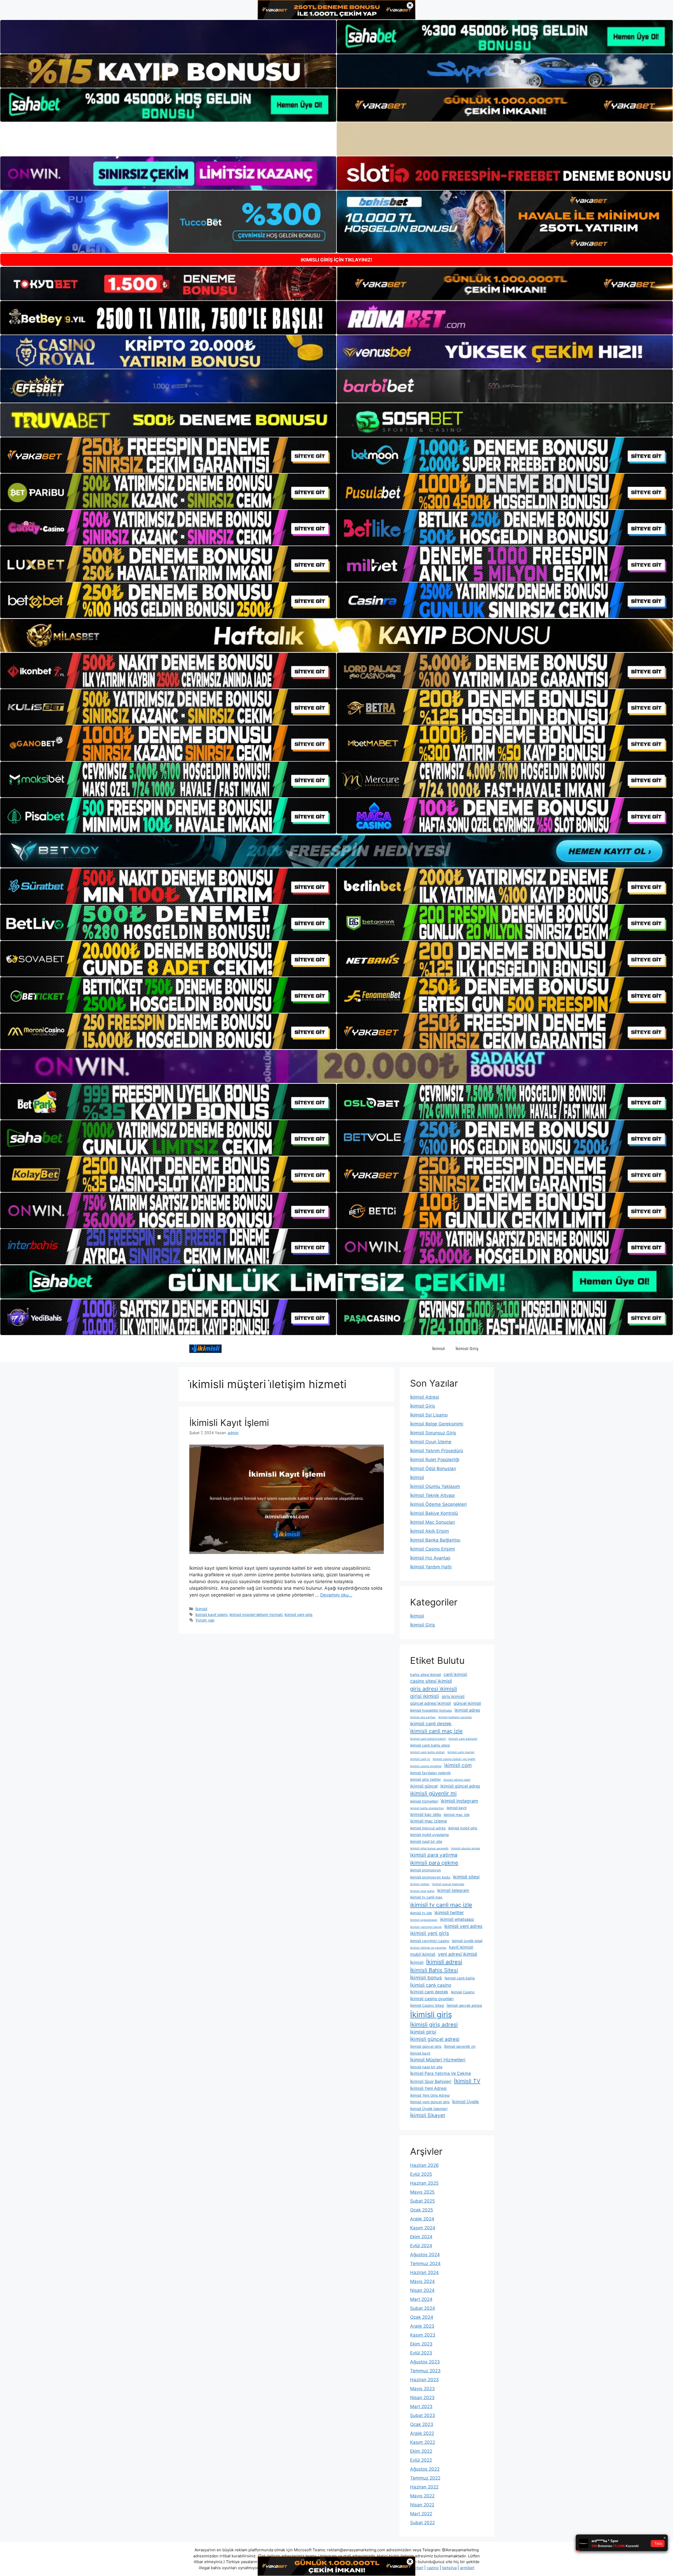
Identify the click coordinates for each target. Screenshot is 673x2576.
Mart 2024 (421, 2299)
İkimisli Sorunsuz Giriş (433, 1433)
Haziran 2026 (424, 2165)
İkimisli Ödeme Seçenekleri (438, 1504)
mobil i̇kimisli (423, 1954)
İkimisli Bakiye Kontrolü (434, 1513)
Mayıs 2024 (422, 2281)
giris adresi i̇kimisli (434, 1689)
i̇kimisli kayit (457, 1808)
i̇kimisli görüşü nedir (457, 1780)
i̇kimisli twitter (449, 1913)
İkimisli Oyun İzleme (431, 1442)
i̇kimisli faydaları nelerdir (430, 1773)
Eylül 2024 (421, 2246)
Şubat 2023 (423, 2415)
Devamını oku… (336, 1595)
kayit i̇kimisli (461, 1947)
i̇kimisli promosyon (425, 1870)
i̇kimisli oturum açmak (466, 1848)
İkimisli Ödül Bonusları (433, 1469)
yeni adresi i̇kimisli (458, 1954)
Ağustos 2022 (425, 2469)
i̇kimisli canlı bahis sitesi (430, 1745)
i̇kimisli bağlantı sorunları (455, 1717)
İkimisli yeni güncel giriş (430, 2102)
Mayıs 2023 (422, 2389)
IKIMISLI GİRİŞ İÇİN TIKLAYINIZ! (336, 260)
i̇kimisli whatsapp (457, 1919)
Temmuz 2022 (425, 2478)
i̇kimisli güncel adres (460, 1786)
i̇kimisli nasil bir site (426, 1841)
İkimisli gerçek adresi (464, 2005)
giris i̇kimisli (453, 1697)
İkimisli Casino (463, 1992)
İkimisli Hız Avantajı (430, 1558)
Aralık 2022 (422, 2433)
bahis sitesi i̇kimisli (425, 1675)
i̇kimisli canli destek (431, 1724)
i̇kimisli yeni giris (299, 1615)
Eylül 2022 (421, 2460)
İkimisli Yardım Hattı (431, 1567)
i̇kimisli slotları (420, 1884)
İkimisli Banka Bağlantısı (435, 1540)
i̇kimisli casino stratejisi (426, 1766)
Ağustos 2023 (425, 2362)
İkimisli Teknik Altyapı (432, 1495)
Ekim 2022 (421, 2451)
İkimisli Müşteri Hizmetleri (438, 2060)
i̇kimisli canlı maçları (461, 1752)
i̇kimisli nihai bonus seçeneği (429, 1848)
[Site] (168, 455)
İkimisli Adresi (425, 1397)
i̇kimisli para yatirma (434, 1855)
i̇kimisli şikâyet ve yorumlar (428, 1948)
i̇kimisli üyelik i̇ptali (467, 1941)
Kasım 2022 (423, 2442)
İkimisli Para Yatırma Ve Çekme (440, 2073)
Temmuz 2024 (425, 2264)
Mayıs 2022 (422, 2496)
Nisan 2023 (422, 2398)
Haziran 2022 (424, 2487)
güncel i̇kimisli (467, 1703)
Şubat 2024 (423, 2308)
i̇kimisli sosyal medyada (448, 1884)
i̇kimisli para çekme (434, 1863)
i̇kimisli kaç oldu (426, 1815)
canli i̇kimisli (455, 1674)
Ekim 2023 (421, 2344)
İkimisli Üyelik (466, 2102)
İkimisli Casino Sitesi (427, 2005)
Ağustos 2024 (425, 2255)
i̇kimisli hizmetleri (424, 1801)
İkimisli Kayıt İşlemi (229, 1423)
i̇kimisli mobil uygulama (429, 1835)
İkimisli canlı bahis (460, 1978)
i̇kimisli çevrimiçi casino (430, 1941)
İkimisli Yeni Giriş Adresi (430, 2095)
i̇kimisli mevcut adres (428, 1828)
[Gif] (336, 635)
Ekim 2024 (421, 2237)
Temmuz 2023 (425, 2371)
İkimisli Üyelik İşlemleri (429, 2109)
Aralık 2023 (422, 2326)
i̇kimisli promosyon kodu (430, 1877)
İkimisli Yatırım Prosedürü (437, 1451)
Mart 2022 (421, 2514)
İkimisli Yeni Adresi (428, 2088)
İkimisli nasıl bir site (426, 2067)
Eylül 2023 (421, 2353)
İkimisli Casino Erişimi (432, 1549)
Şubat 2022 (422, 2523)
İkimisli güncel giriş (426, 2046)
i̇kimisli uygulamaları (424, 1920)
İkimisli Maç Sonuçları (433, 1522)
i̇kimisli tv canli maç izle (441, 1905)
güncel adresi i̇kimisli (430, 1703)
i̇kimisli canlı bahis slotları (427, 1752)
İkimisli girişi (423, 2032)
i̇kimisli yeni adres (463, 1926)
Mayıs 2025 (422, 2192)
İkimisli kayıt (420, 2053)
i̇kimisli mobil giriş (463, 1828)
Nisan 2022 (422, 2505)
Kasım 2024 (423, 2228)
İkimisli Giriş (467, 1349)
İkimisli (439, 1349)
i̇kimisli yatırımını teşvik (426, 1927)
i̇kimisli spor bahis (422, 1891)
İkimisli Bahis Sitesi (434, 1970)
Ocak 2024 (422, 2317)
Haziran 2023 (424, 2380)
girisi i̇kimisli (425, 1696)
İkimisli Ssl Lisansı (429, 1415)
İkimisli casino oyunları (432, 1999)
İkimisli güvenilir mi (460, 2046)
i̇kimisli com (458, 1765)
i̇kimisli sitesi (466, 1877)
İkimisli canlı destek (429, 1992)
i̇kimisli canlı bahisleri (463, 1739)
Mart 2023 (421, 2406)
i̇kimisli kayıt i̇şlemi (211, 1615)
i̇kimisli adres (467, 1710)
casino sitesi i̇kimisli (431, 1681)
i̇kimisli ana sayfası (423, 1717)
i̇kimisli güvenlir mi (433, 1793)
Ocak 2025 (422, 2210)
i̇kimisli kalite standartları (427, 1808)
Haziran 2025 (424, 2183)
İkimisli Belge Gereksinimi (437, 1424)
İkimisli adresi (444, 1962)
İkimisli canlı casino (431, 1985)
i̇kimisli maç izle (457, 1815)
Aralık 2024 (422, 2219)
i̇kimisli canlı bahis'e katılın (428, 1739)
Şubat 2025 (422, 2201)
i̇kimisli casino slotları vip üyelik (454, 1759)
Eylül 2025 (421, 2174)
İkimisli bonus (426, 1978)
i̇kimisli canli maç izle (436, 1731)
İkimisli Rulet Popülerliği (435, 1460)
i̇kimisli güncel (424, 1786)
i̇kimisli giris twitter (425, 1779)
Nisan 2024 (422, 2290)
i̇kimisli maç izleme (429, 1821)
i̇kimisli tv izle (421, 1913)
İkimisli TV (467, 2081)
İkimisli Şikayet (428, 2115)
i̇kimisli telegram (453, 1890)
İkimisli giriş (431, 2015)
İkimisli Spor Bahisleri (431, 2082)
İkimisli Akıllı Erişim (430, 1531)
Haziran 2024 (424, 2272)
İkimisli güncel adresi (435, 2039)
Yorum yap (205, 1620)
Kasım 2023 (423, 2335)
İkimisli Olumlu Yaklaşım (435, 1486)
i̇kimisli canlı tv (420, 1759)
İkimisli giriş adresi (434, 2025)
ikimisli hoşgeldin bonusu (431, 1710)
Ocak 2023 (422, 2424)
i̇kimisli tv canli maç (426, 1897)
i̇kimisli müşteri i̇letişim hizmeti (256, 1615)
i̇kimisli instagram (459, 1801)
